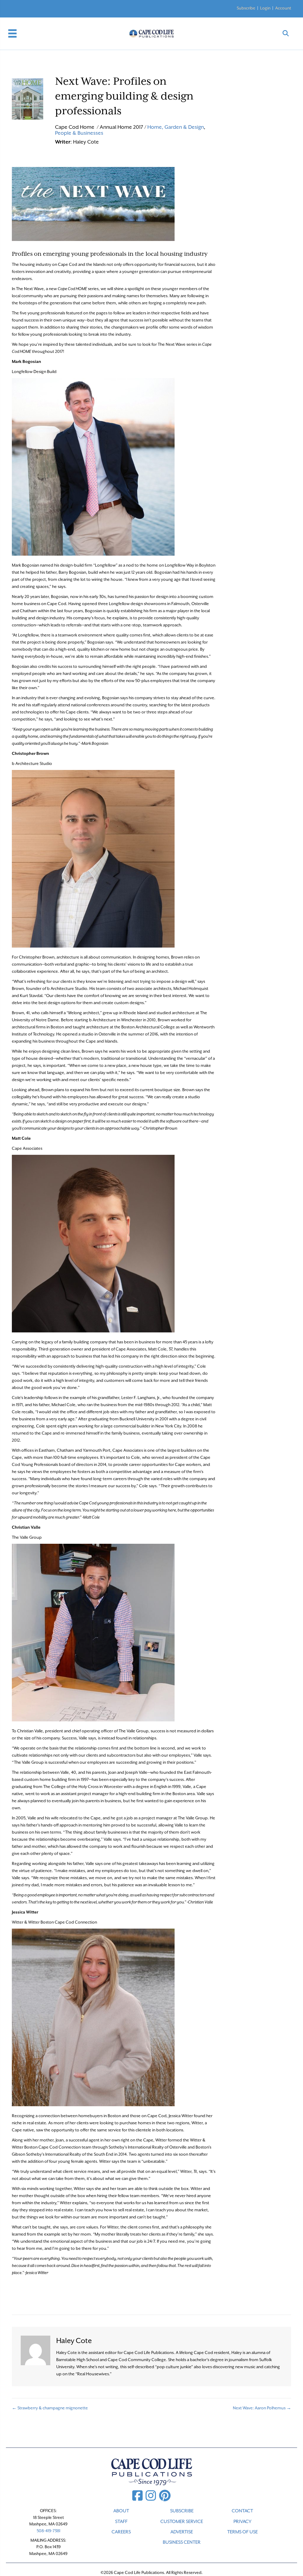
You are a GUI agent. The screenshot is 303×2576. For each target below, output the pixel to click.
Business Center (182, 2542)
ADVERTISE (182, 2532)
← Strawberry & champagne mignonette (50, 2408)
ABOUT (121, 2511)
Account (283, 8)
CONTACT (242, 2511)
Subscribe (246, 8)
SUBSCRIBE (182, 2511)
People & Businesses (79, 133)
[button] (286, 34)
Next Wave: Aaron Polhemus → (262, 2408)
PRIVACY (242, 2522)
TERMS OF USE (242, 2532)
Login (265, 8)
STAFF (121, 2522)
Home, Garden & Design (176, 127)
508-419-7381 (49, 2531)
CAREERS (121, 2532)
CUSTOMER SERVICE (182, 2522)
